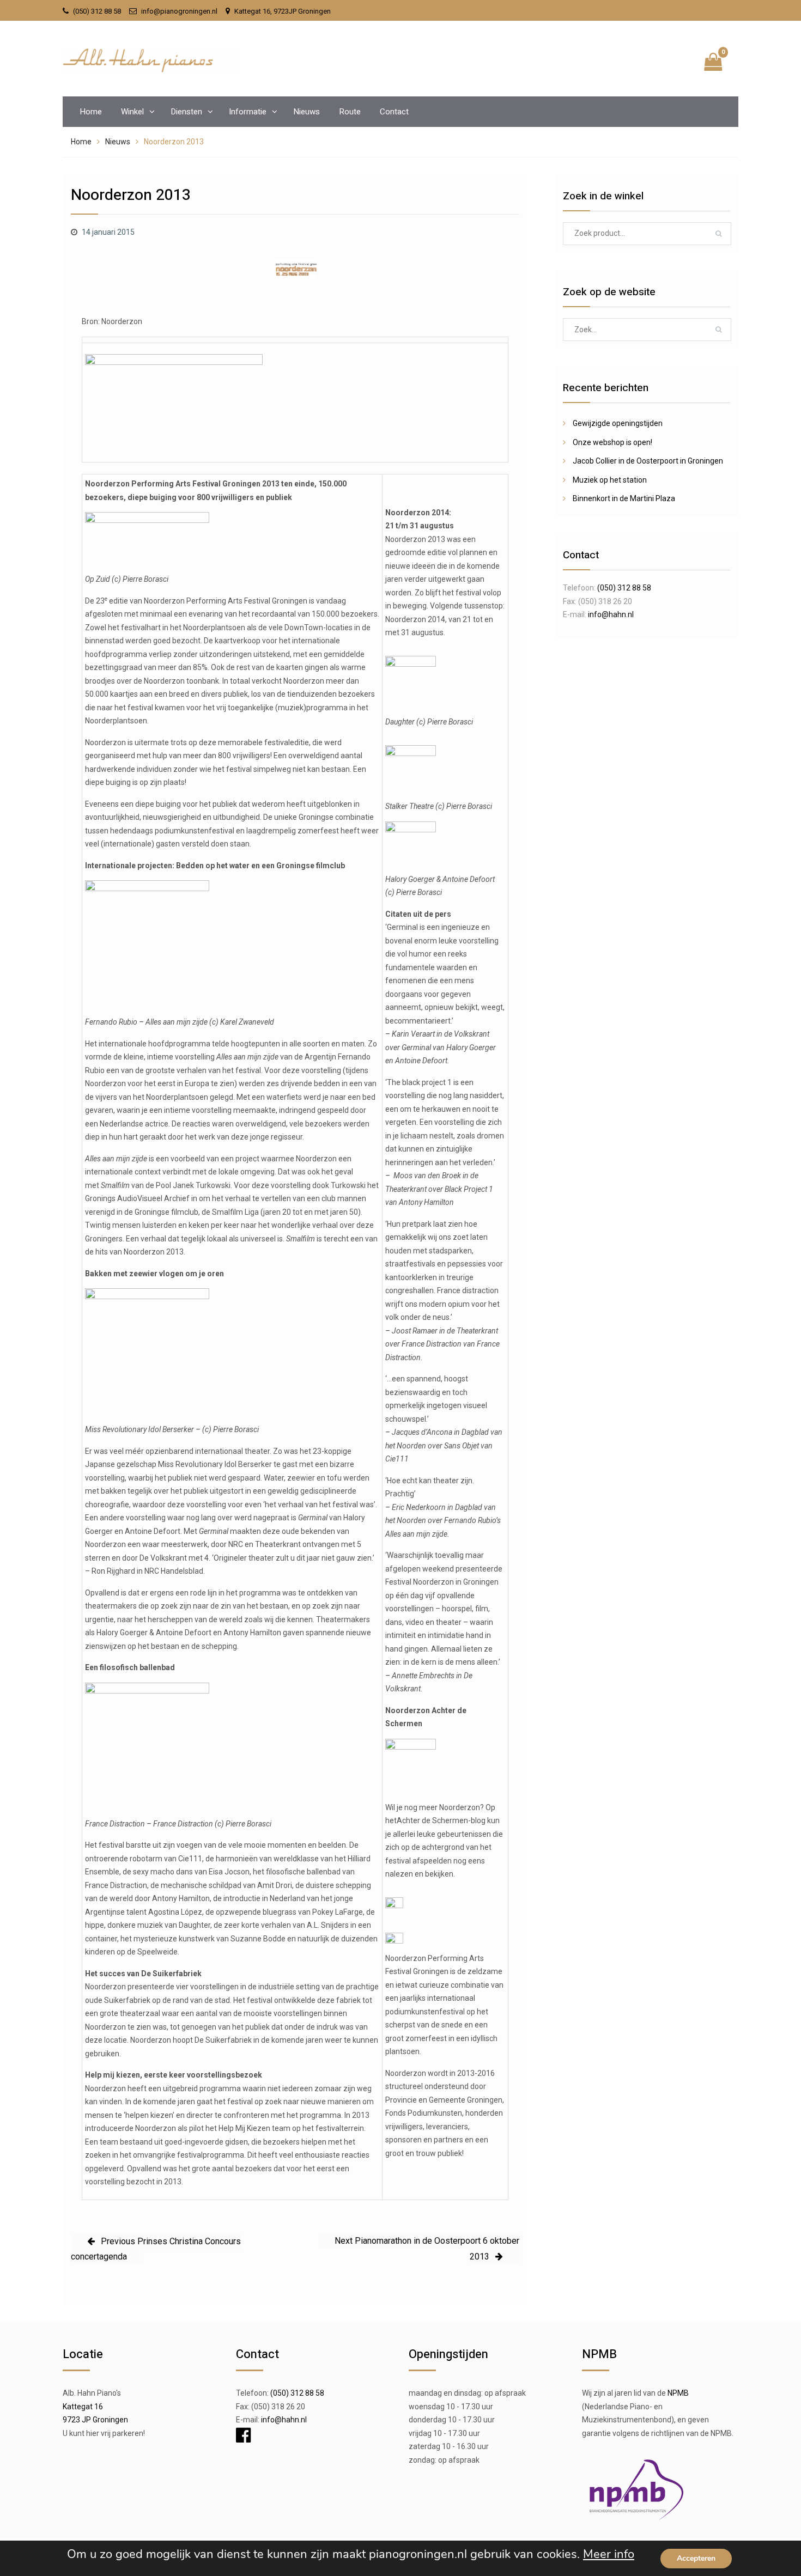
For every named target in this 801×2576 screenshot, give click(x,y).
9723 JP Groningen (95, 2420)
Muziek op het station (610, 480)
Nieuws (307, 112)
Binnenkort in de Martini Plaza (624, 498)
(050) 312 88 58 (97, 11)
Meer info (609, 2554)
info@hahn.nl (611, 614)
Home (91, 112)
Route (350, 112)
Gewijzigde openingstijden (618, 423)
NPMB (678, 2393)
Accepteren (696, 2558)
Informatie (248, 112)
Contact (394, 112)
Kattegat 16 (83, 2407)
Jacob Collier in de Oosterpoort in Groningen (648, 461)
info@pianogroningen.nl (179, 11)
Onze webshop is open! (612, 442)
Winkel (132, 112)
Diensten (186, 112)
